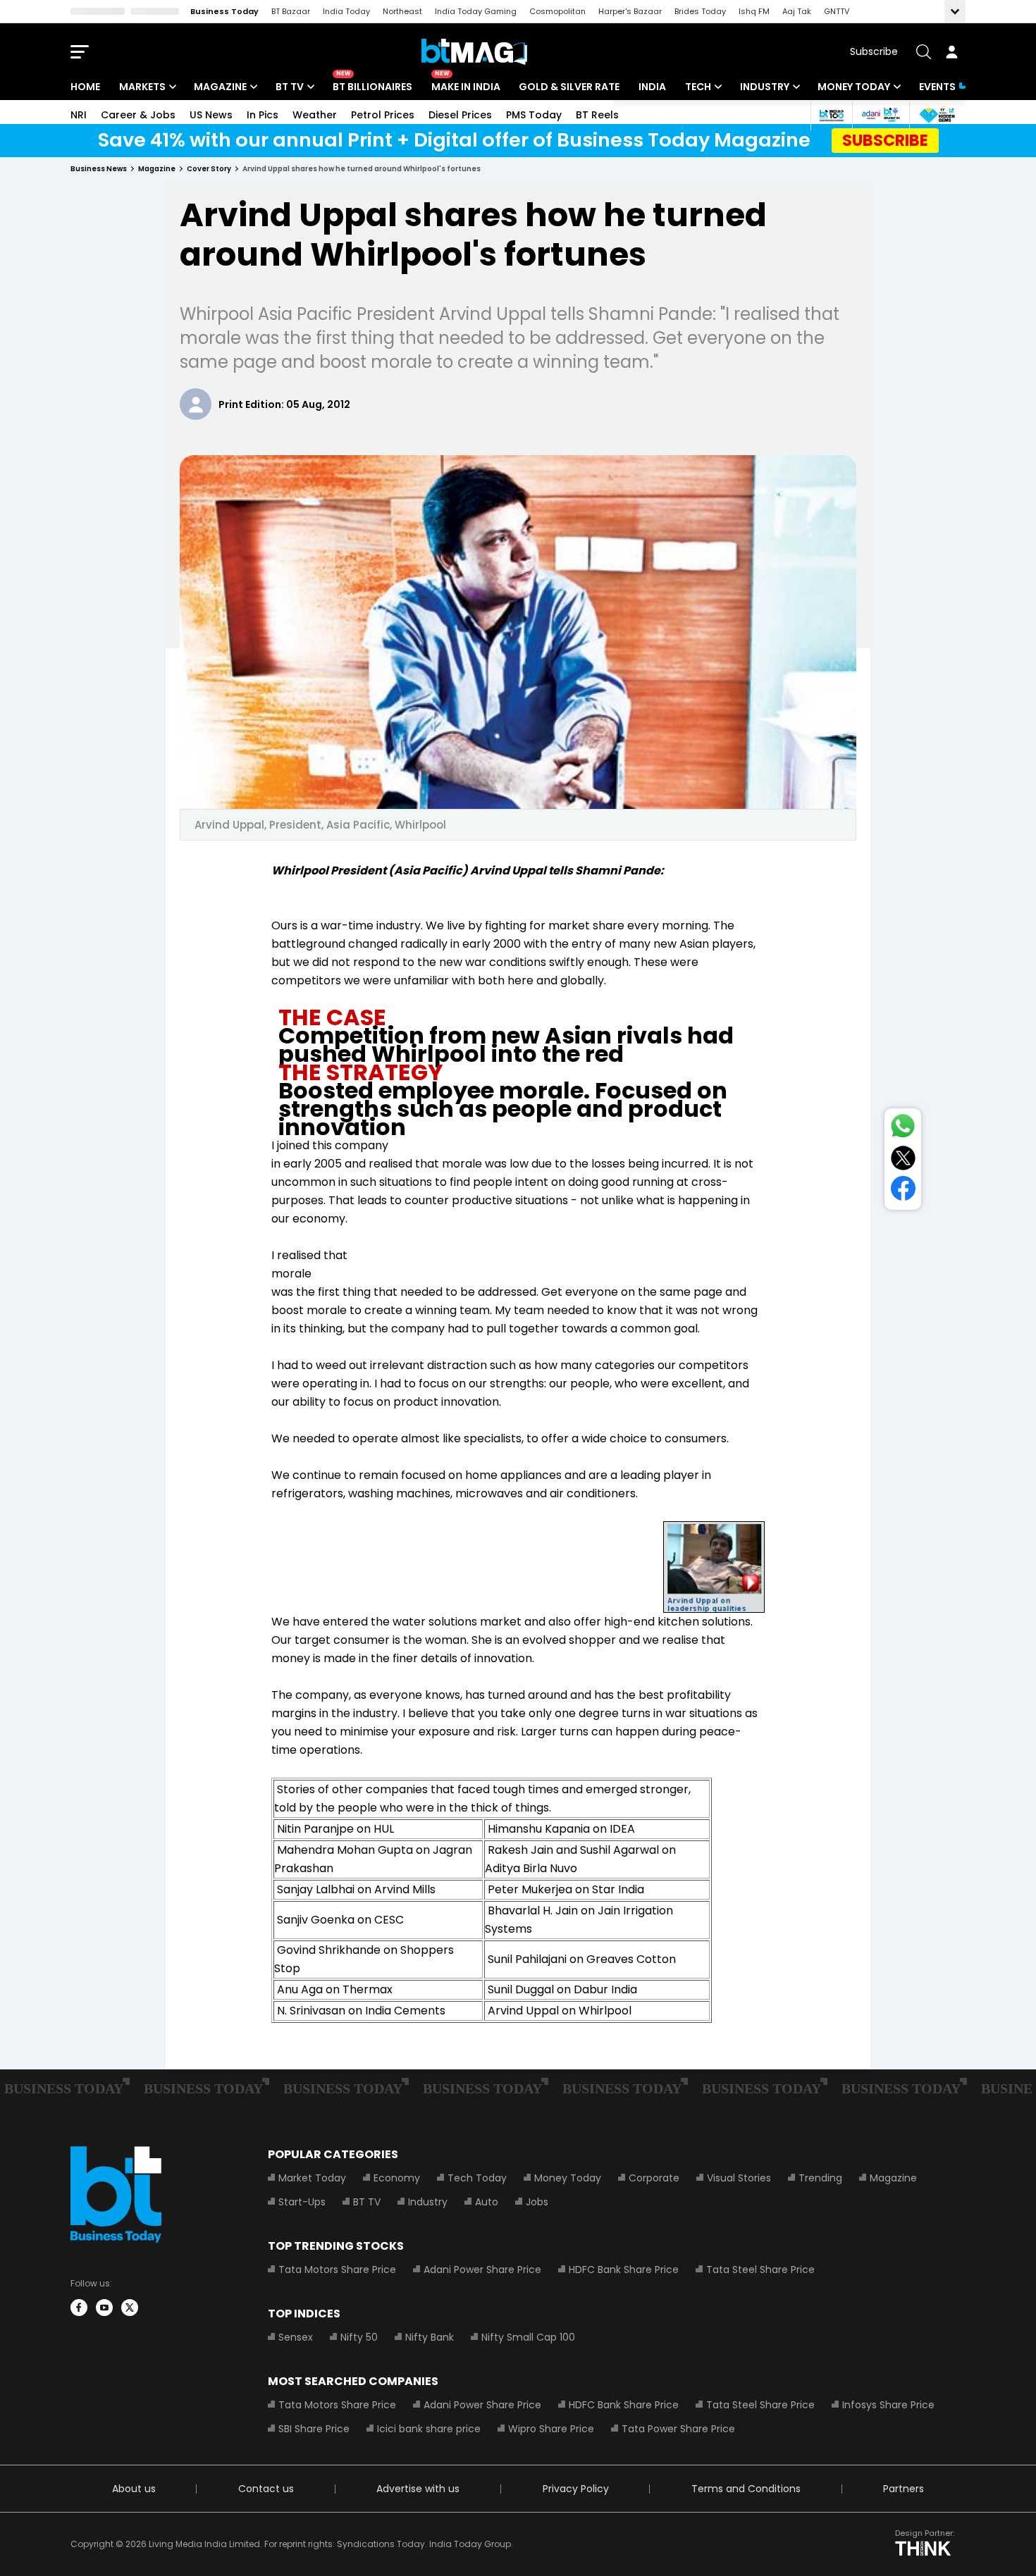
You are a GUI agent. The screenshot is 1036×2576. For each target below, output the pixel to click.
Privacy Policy (576, 2489)
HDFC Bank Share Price (624, 2270)
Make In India (466, 87)
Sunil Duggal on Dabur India (562, 1989)
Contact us (266, 2489)
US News (211, 115)
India (652, 87)
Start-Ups (302, 2202)
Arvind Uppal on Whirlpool (560, 2011)
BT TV (290, 87)
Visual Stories (739, 2178)
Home (85, 87)
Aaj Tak (797, 11)
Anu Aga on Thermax (335, 1989)
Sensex (296, 2337)
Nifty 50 (359, 2337)
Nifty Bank (430, 2337)
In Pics (263, 115)
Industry (765, 87)
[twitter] (130, 2308)
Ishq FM (754, 11)
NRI (79, 115)
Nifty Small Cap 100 (528, 2337)
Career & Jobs (138, 115)
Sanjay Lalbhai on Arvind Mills (356, 1889)
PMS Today (534, 115)
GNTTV (837, 11)
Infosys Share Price (888, 2405)
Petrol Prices (383, 115)
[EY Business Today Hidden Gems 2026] (937, 115)
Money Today (854, 87)
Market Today (312, 2178)
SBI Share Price (314, 2429)
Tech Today (477, 2178)
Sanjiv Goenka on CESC (340, 1920)
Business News (99, 169)
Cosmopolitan (557, 11)
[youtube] (104, 2308)
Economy (397, 2178)
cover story (209, 169)
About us (134, 2489)
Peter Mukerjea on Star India (566, 1889)
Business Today (224, 11)
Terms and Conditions (746, 2489)
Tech (698, 87)
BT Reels (597, 115)
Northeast (402, 11)
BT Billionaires (372, 87)
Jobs (537, 2202)
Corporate (654, 2178)
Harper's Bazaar (630, 11)
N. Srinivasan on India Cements (360, 2011)
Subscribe (874, 51)
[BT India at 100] (831, 115)
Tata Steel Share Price (760, 2270)
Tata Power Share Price (678, 2429)
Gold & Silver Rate (569, 87)
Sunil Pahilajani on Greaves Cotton (582, 1959)
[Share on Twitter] (903, 1161)
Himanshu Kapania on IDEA (561, 1829)
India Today (346, 11)
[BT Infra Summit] (881, 115)
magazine (157, 169)
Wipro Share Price (551, 2429)
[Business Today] (474, 52)
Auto (487, 2202)
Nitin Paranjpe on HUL (335, 1829)
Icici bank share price (429, 2429)
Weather (315, 115)
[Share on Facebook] (903, 1191)
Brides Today (700, 11)
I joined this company (330, 1145)
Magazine (220, 87)
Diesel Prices (460, 115)
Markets (142, 87)
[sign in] (951, 51)
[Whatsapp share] (903, 1129)
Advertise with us (418, 2489)
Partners (904, 2489)
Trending (820, 2178)
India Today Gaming (476, 11)
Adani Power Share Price (482, 2270)
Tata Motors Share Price (337, 2270)
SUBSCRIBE (885, 140)
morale (291, 1274)
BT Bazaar (291, 11)
